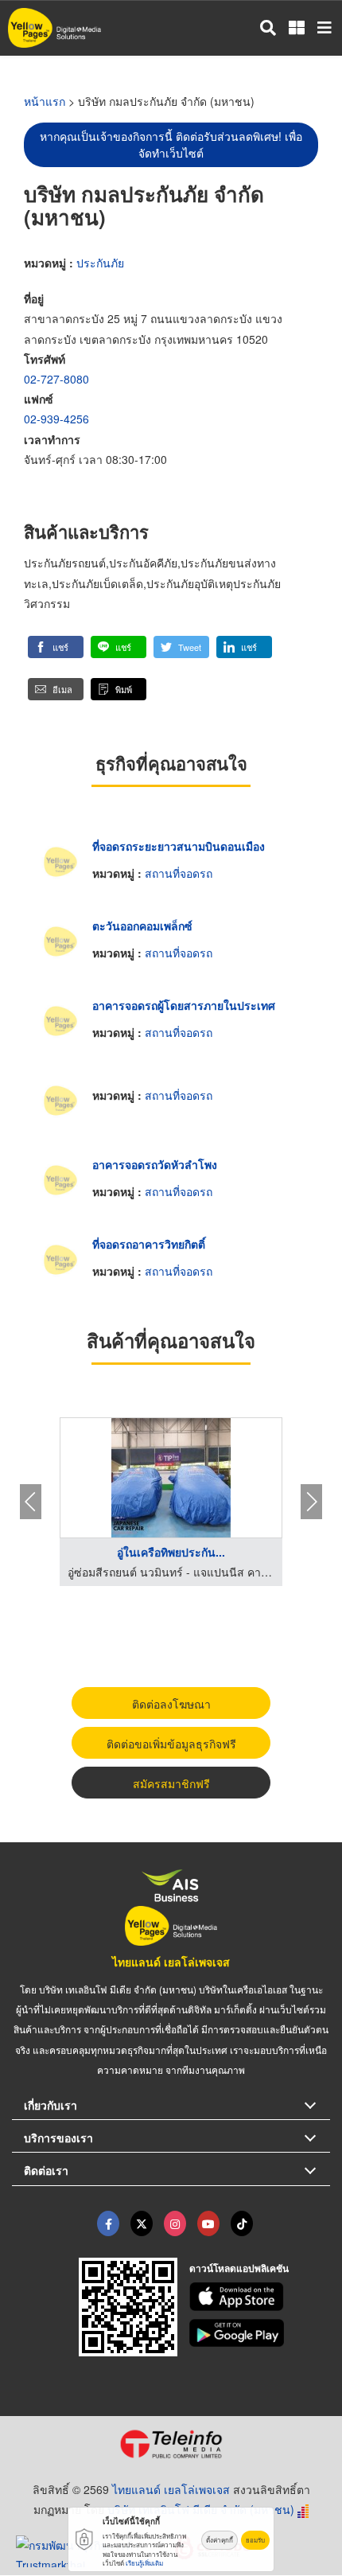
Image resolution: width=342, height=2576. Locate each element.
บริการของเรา (58, 2138)
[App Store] (260, 2297)
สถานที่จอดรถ (179, 873)
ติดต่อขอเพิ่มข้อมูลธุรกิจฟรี (171, 1744)
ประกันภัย (100, 263)
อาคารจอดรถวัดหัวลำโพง (155, 1164)
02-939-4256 (56, 419)
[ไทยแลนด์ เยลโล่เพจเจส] (142, 2223)
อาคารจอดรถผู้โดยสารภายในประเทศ (184, 1005)
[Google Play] (260, 2333)
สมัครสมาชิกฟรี (171, 1783)
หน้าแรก (45, 101)
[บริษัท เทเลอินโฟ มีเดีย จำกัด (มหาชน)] (171, 2444)
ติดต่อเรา (46, 2170)
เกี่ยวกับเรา (51, 2105)
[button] (56, 647)
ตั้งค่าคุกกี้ (220, 2540)
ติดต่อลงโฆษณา (171, 1704)
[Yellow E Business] (108, 2223)
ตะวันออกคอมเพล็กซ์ (142, 926)
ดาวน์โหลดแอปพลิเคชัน (239, 2268)
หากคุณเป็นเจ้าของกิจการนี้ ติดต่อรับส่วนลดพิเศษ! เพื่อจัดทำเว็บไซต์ (171, 144)
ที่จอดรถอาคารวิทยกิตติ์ (149, 1244)
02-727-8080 (56, 379)
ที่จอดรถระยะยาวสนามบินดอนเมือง (179, 846)
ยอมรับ (255, 2540)
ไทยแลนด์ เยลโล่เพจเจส (171, 1962)
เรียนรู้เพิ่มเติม (144, 2563)
